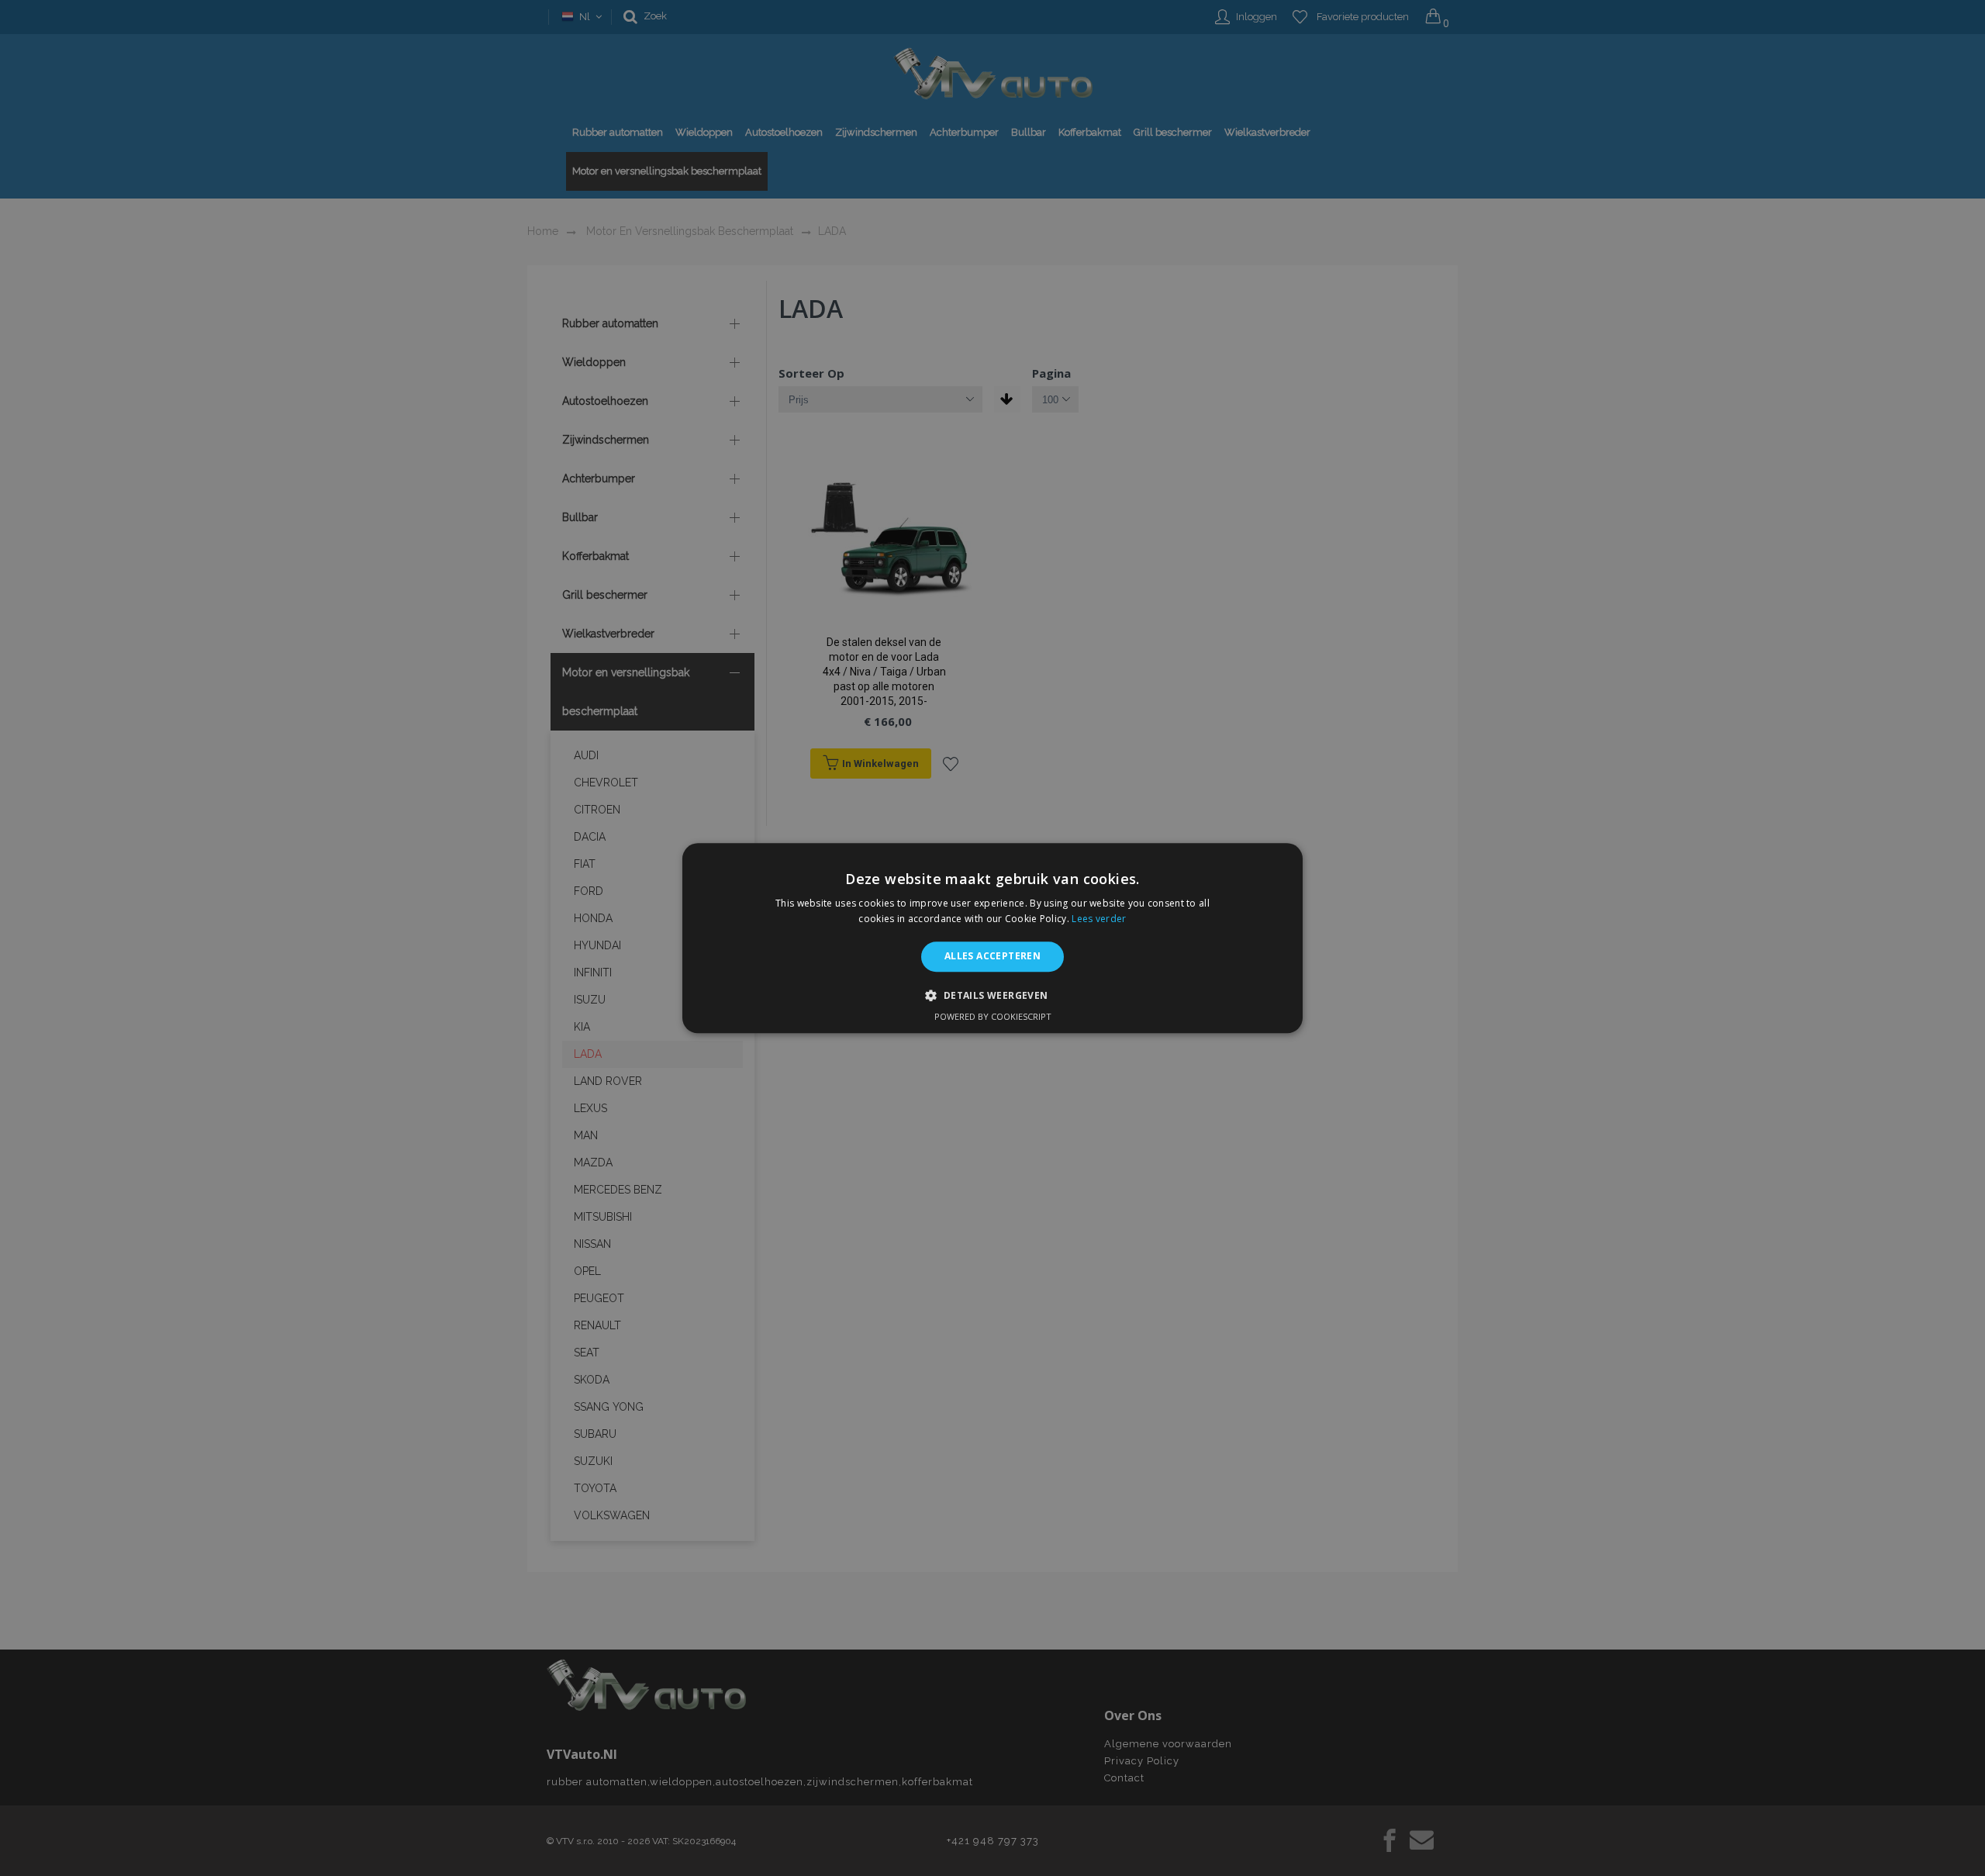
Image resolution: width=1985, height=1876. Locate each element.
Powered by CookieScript (993, 1016)
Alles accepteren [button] (992, 957)
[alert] (992, 938)
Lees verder (1099, 919)
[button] (992, 995)
